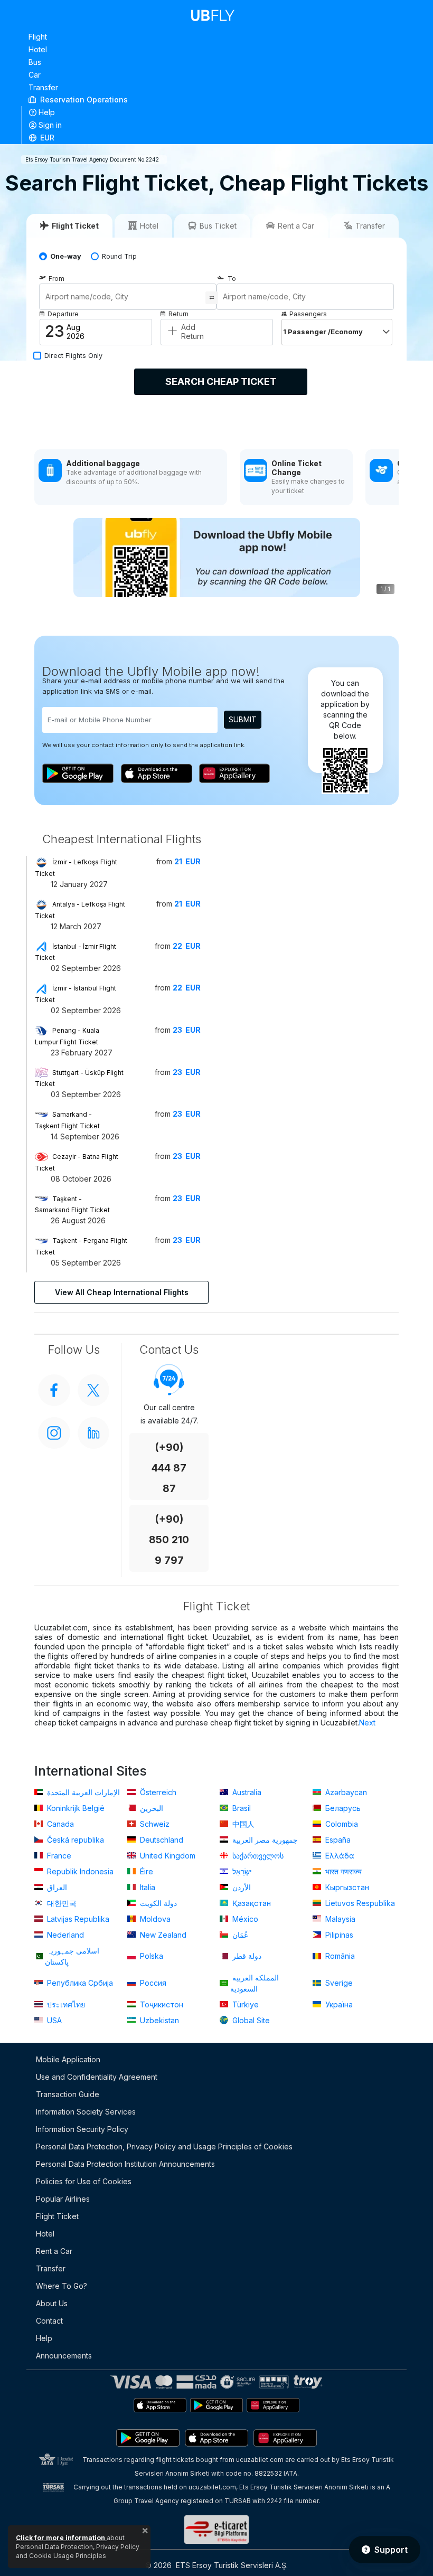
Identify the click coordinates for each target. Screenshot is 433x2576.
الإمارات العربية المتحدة (82, 1792)
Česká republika (74, 1840)
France (58, 1856)
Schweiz (154, 1824)
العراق (56, 1887)
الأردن (241, 1887)
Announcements (64, 2356)
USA (53, 2020)
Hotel (38, 49)
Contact (49, 2321)
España (337, 1840)
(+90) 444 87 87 (169, 1468)
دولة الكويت (157, 1903)
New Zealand (162, 1935)
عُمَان (239, 1935)
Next (367, 1723)
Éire (145, 1871)
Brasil (241, 1808)
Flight (38, 37)
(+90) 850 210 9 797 (169, 1540)
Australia (246, 1792)
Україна (338, 2004)
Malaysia (339, 1919)
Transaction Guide (68, 2094)
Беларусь (342, 1808)
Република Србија (79, 1983)
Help (47, 112)
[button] (217, 137)
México (244, 1919)
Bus (35, 62)
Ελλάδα (339, 1856)
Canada (59, 1824)
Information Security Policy (82, 2129)
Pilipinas (338, 1935)
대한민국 (61, 1903)
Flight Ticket (57, 2216)
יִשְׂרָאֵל (241, 1871)
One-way (66, 256)
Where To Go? (62, 2286)
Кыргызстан (346, 1887)
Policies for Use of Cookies (84, 2181)
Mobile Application (68, 2059)
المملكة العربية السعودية (255, 1983)
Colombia (341, 1824)
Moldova (154, 1919)
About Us (52, 2303)
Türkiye (244, 2004)
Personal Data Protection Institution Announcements (125, 2164)
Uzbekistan (158, 2020)
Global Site (250, 2020)
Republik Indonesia (79, 1871)
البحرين (150, 1808)
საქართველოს (257, 1856)
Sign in (50, 125)
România (339, 1956)
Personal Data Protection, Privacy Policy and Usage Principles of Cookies (164, 2146)
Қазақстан (251, 1903)
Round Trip (119, 256)
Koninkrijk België (75, 1808)
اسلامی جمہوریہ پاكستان (72, 1956)
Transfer (43, 87)
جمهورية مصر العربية (264, 1840)
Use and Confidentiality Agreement (97, 2077)
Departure (63, 314)
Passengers (308, 314)
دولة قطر (246, 1956)
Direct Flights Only (73, 356)
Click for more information (61, 2538)
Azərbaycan (345, 1792)
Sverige (338, 1983)
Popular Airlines (63, 2199)
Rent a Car (54, 2251)
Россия (152, 1983)
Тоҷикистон (161, 2004)
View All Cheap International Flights (122, 1292)
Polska (150, 1956)
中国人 (242, 1824)
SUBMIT (243, 719)
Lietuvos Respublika (359, 1903)
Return (178, 314)
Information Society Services (86, 2112)
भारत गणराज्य (342, 1871)
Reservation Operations (83, 100)
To (232, 279)
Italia (147, 1887)
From (57, 279)
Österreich (157, 1792)
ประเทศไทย (65, 2004)
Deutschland (161, 1840)
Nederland (64, 1935)
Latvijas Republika (77, 1919)
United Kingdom (167, 1856)
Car (35, 75)
